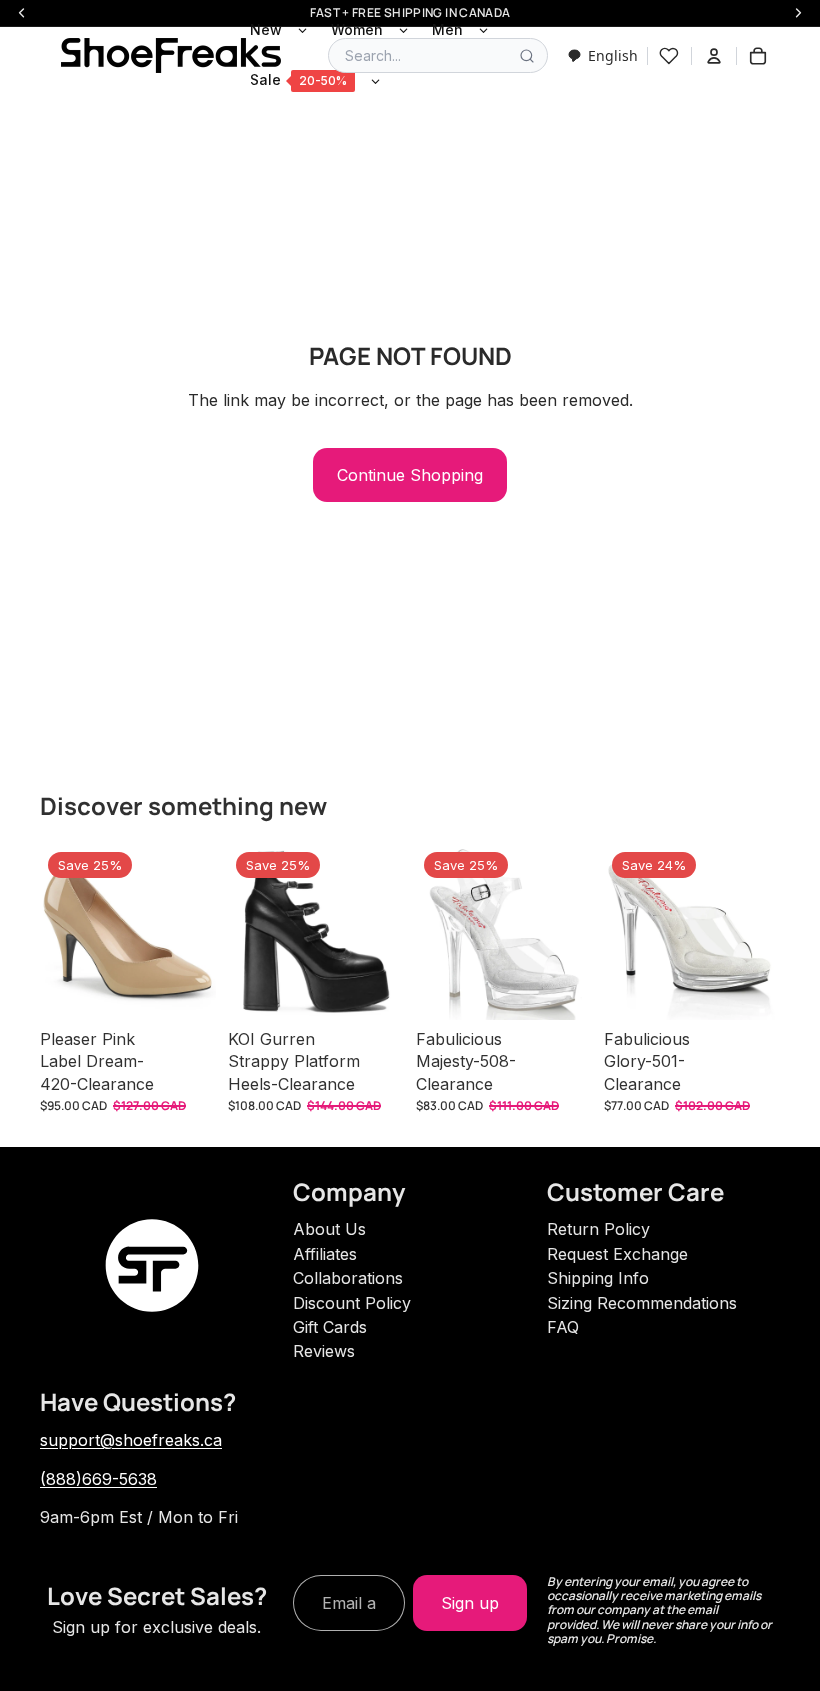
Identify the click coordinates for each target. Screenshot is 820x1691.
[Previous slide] (62, 932)
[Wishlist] (669, 56)
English (613, 55)
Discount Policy (352, 1303)
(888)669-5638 (98, 1479)
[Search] (527, 56)
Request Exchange (617, 1254)
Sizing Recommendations (642, 1303)
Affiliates (325, 1254)
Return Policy (598, 1229)
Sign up (470, 1603)
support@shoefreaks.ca (131, 1440)
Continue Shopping (410, 475)
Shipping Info (598, 1278)
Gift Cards (330, 1327)
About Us (329, 1229)
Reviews (324, 1351)
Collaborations (348, 1278)
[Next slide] (194, 932)
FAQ (563, 1327)
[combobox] (602, 55)
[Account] (714, 56)
